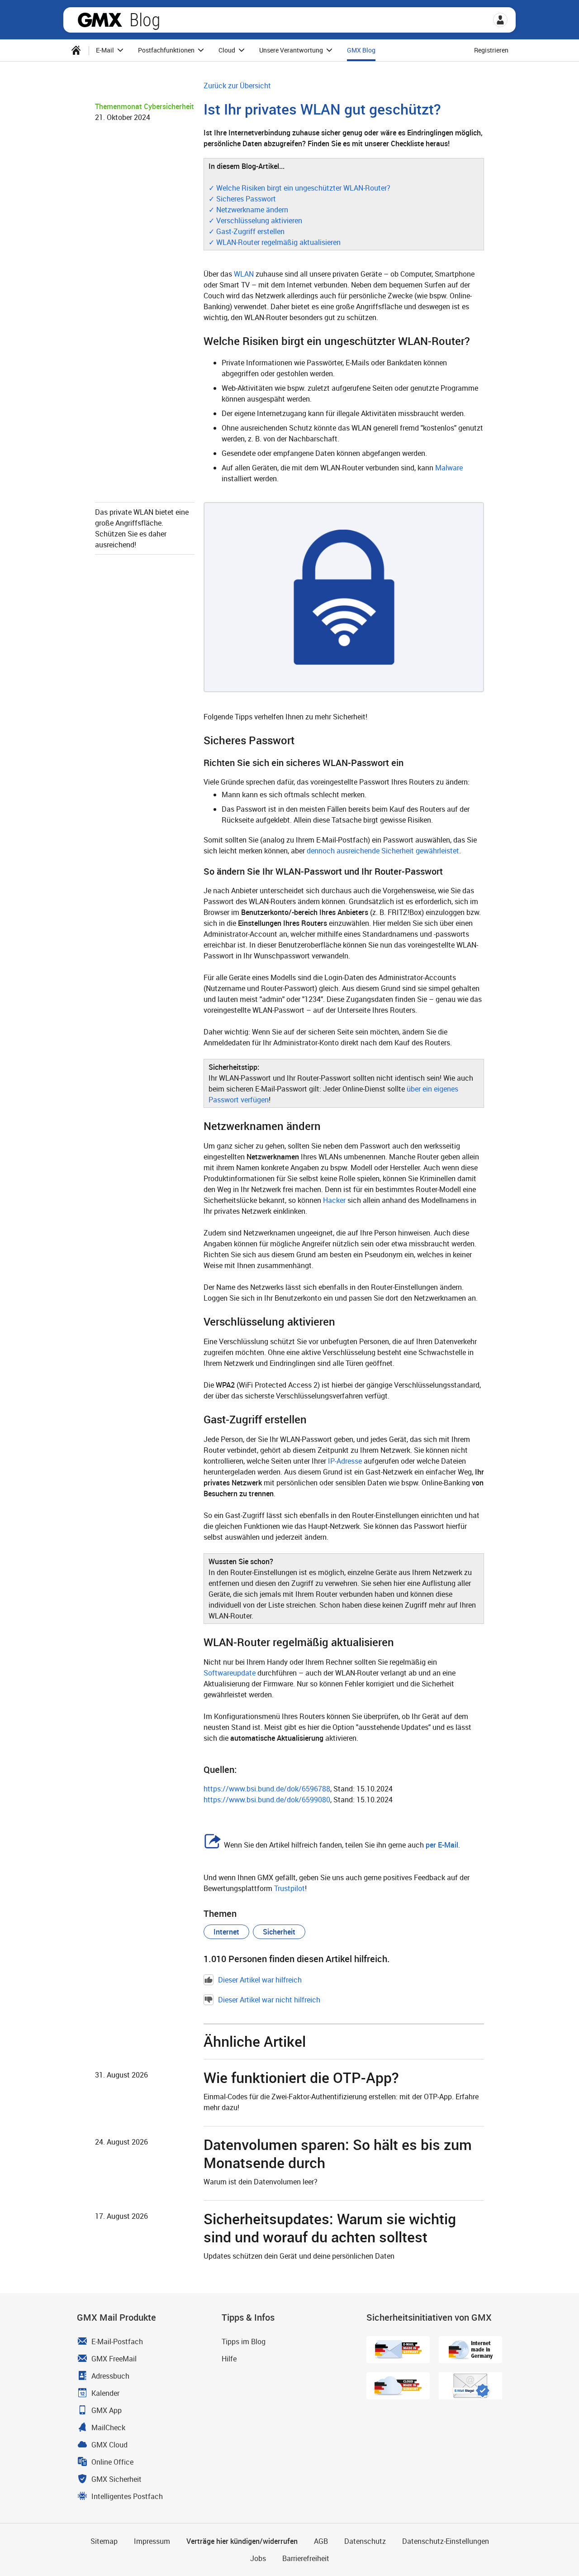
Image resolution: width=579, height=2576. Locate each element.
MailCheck (108, 2428)
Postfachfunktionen (167, 50)
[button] (500, 20)
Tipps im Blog (244, 2341)
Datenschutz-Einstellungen (446, 2541)
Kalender (105, 2393)
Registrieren (491, 50)
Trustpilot (289, 1888)
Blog (145, 20)
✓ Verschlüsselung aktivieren (255, 220)
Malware (449, 468)
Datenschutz (365, 2541)
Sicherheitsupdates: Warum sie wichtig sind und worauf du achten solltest (330, 2228)
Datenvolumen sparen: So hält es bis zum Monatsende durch (338, 2153)
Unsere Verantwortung (292, 50)
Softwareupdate (230, 1673)
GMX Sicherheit (116, 2479)
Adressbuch (110, 2376)
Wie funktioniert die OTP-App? (301, 2077)
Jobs (258, 2558)
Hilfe (229, 2359)
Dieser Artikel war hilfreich (260, 1980)
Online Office (112, 2462)
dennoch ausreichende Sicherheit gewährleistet (383, 851)
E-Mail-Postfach (117, 2341)
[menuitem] (76, 50)
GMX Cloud (109, 2445)
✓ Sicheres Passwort (242, 199)
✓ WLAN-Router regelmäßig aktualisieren (275, 242)
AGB (321, 2541)
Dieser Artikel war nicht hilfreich (269, 2000)
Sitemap (104, 2541)
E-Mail (106, 50)
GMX (100, 20)
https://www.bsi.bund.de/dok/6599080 (267, 1800)
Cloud (228, 50)
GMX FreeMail (114, 2359)
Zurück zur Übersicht (237, 86)
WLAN (244, 274)
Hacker (334, 1200)
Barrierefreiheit (306, 2558)
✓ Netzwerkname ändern (248, 210)
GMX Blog (361, 50)
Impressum (152, 2541)
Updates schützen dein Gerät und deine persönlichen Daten (299, 2256)
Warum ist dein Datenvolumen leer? (261, 2182)
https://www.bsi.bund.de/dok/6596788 (267, 1789)
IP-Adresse (345, 1461)
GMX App (107, 2410)
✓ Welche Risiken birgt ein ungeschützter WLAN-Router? (299, 188)
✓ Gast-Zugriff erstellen (247, 231)
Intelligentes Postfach (127, 2496)
